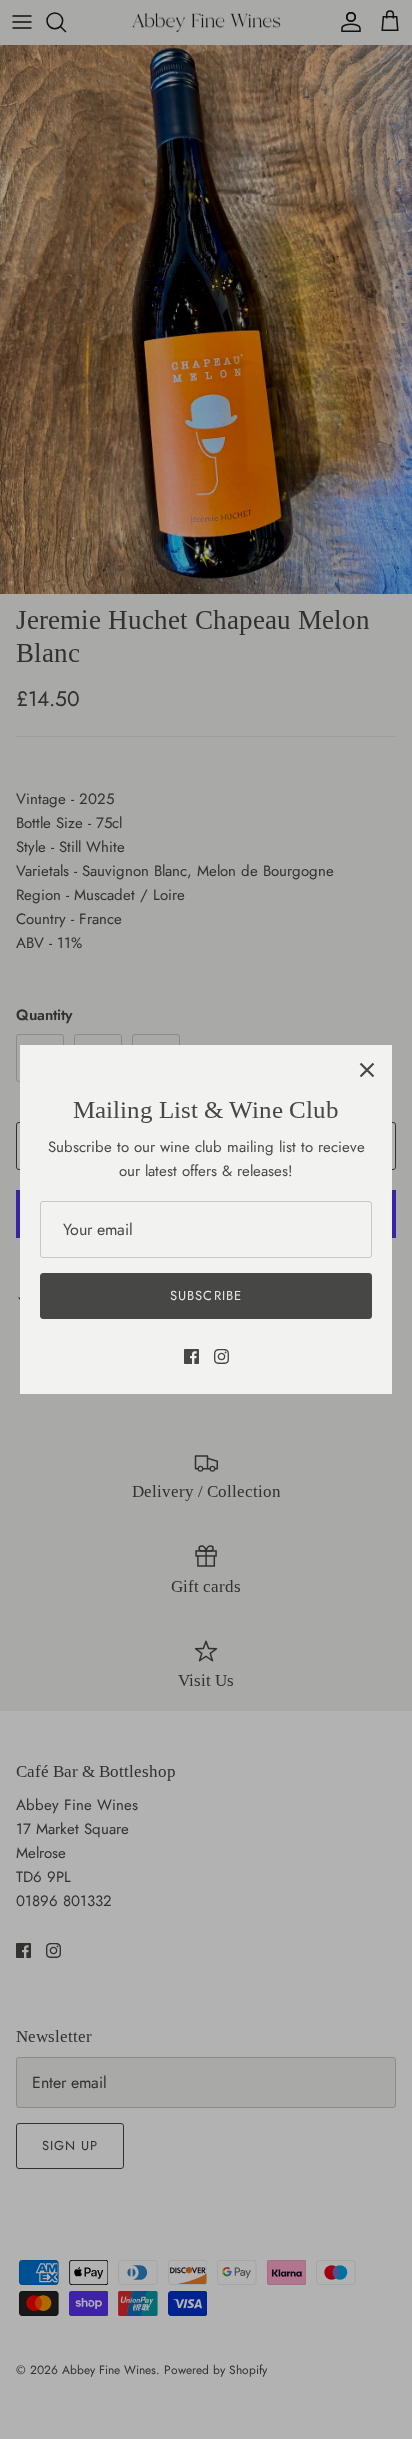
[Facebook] (191, 1356)
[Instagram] (221, 1356)
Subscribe (205, 1295)
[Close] (367, 1070)
